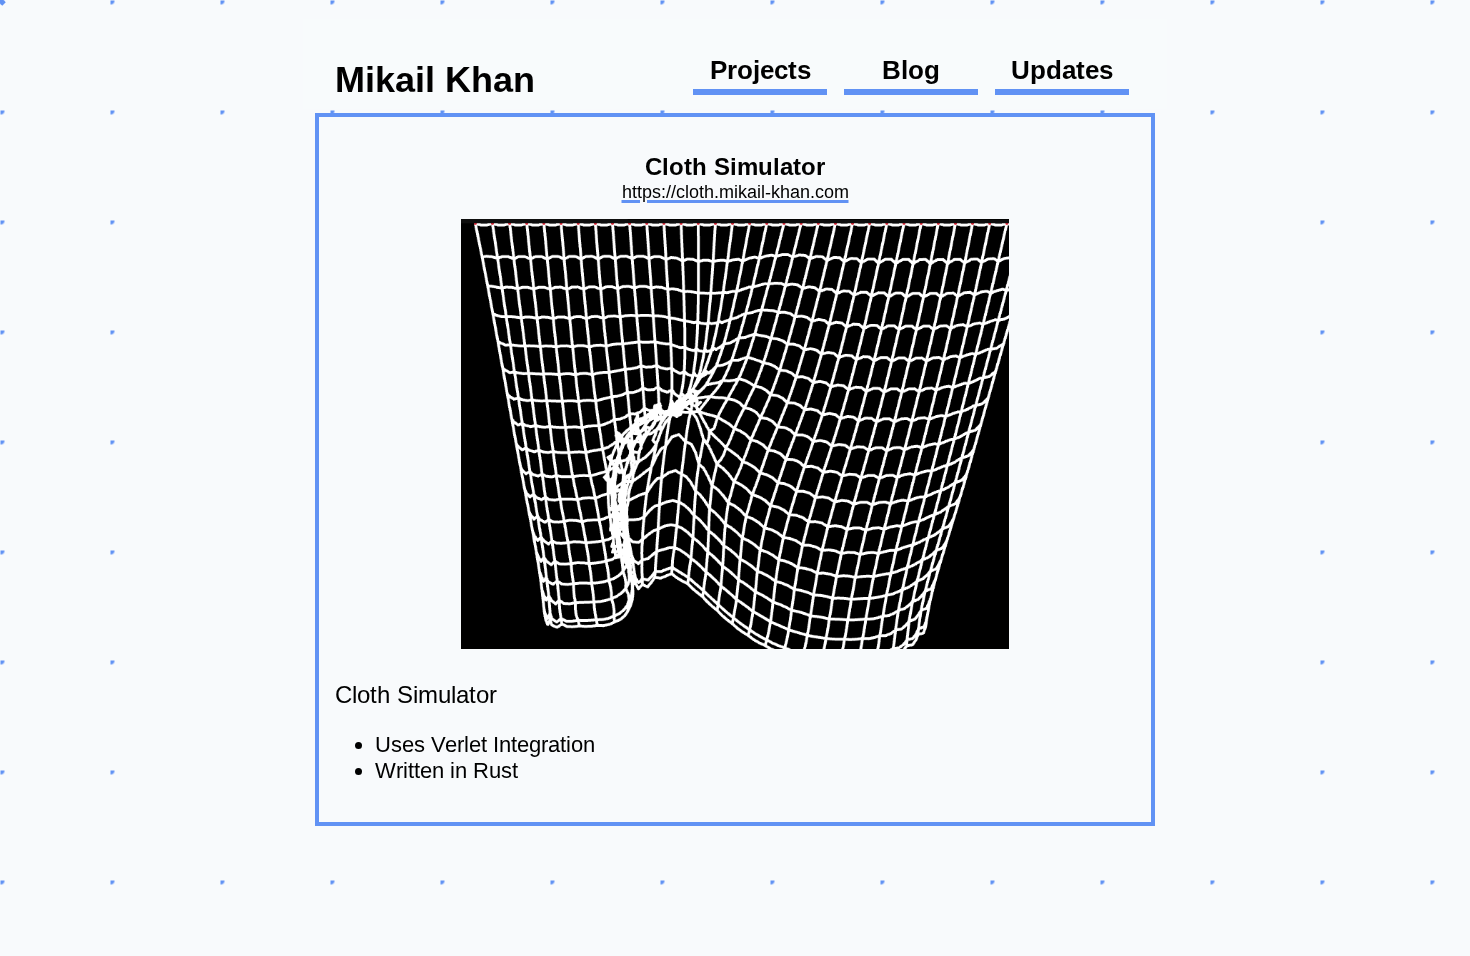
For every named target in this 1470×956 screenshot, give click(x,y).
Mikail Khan (435, 79)
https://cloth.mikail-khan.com (735, 191)
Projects (760, 70)
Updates (1062, 70)
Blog (911, 70)
